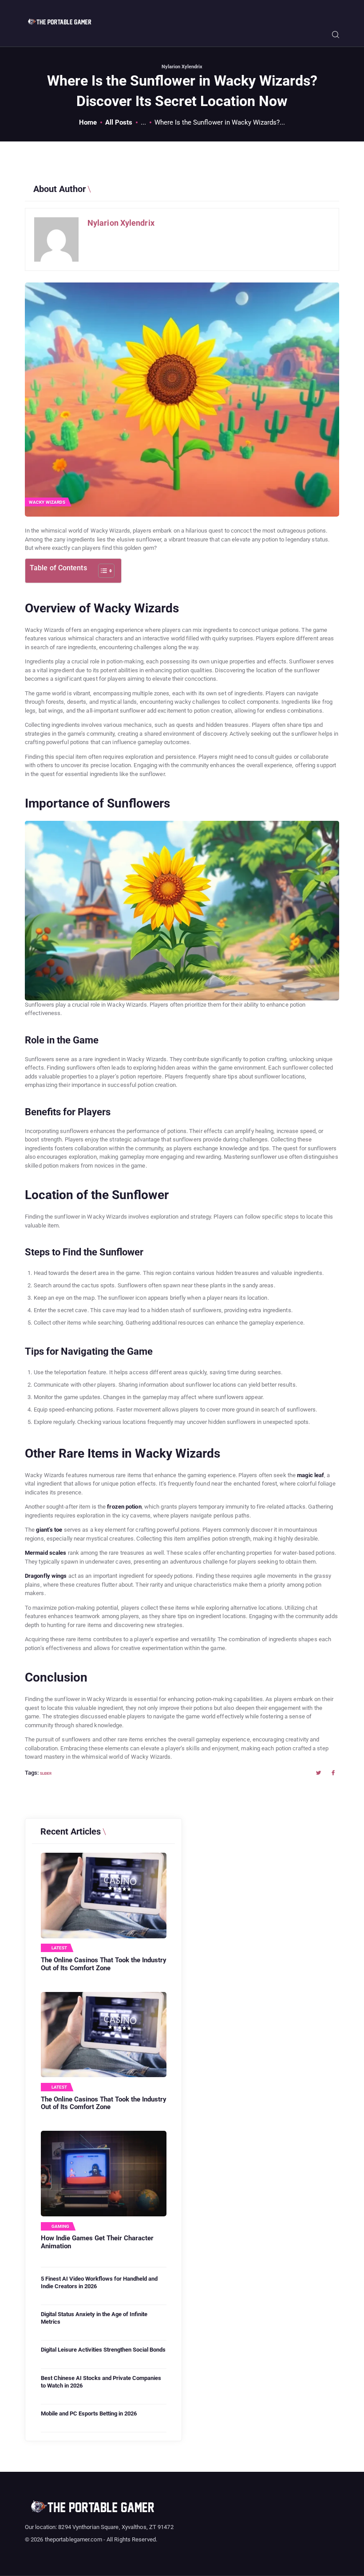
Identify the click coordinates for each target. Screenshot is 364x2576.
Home (88, 122)
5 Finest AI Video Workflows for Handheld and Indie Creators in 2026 (99, 2282)
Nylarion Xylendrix (182, 67)
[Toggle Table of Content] (102, 571)
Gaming (61, 2227)
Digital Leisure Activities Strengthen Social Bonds (103, 2350)
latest (59, 1948)
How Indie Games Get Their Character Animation (97, 2242)
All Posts (119, 122)
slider (46, 1773)
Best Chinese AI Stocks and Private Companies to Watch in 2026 (101, 2382)
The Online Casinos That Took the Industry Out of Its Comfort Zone (104, 1964)
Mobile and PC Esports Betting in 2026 (89, 2413)
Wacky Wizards (47, 502)
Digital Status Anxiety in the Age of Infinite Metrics (94, 2318)
